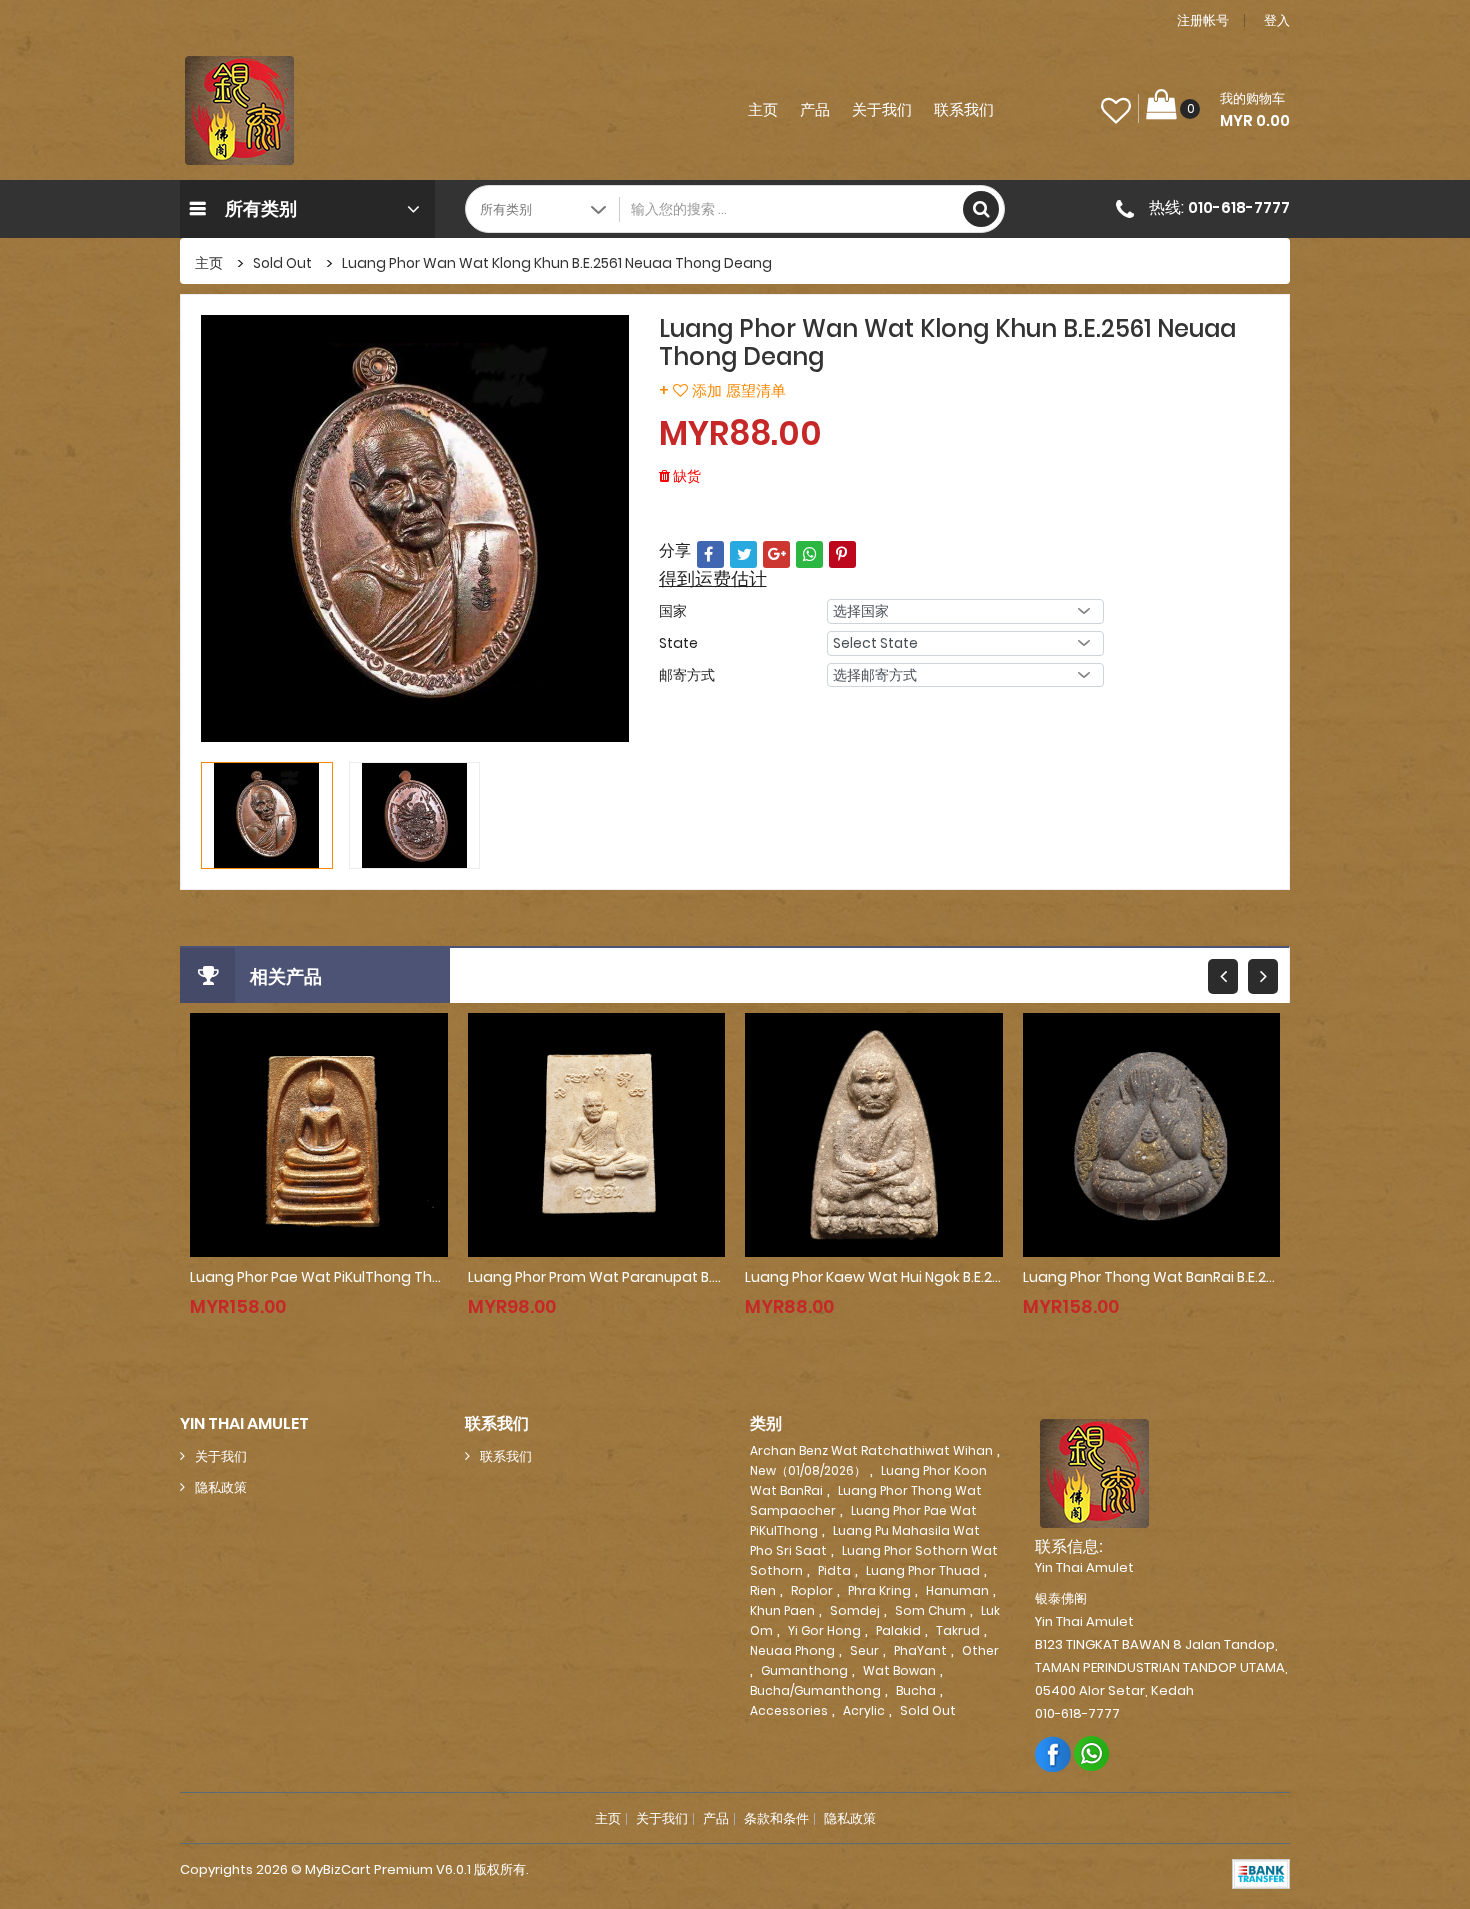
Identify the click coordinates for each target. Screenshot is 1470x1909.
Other (980, 1650)
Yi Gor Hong (824, 1630)
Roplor (812, 1590)
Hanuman (957, 1590)
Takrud (958, 1630)
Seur (864, 1650)
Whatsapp (1092, 1753)
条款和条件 (776, 1819)
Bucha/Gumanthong (815, 1690)
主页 (763, 110)
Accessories (789, 1710)
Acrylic (864, 1710)
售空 (279, 1287)
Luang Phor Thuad (923, 1570)
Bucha (916, 1690)
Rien (763, 1590)
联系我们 (964, 110)
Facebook (1053, 1753)
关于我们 (882, 110)
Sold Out (282, 263)
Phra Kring (879, 1590)
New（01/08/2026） (808, 1470)
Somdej (855, 1610)
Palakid (898, 1630)
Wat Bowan (899, 1670)
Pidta (834, 1570)
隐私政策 (221, 1487)
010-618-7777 (1239, 207)
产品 (815, 110)
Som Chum (930, 1610)
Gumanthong (804, 1670)
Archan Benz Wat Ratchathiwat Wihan (871, 1450)
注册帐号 (1203, 20)
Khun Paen (782, 1610)
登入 (1277, 20)
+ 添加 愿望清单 (722, 390)
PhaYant (920, 1650)
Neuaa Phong (792, 1650)
